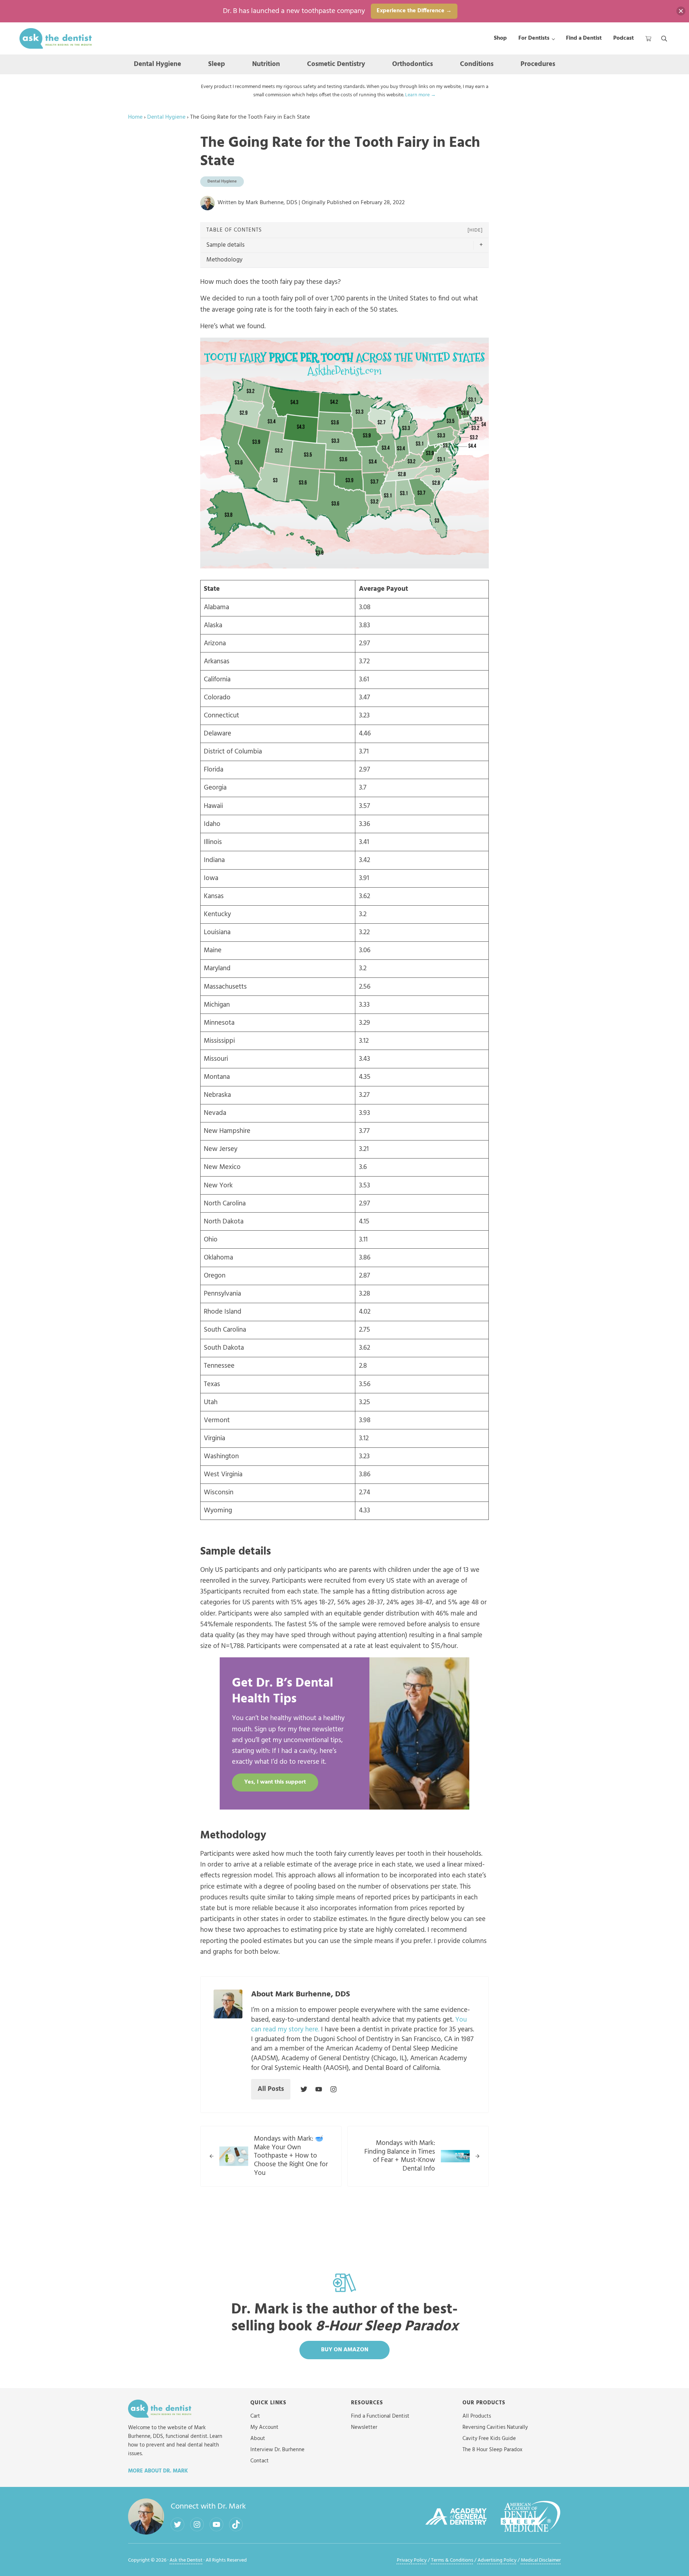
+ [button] (481, 245)
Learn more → (420, 95)
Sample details (225, 245)
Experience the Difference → (414, 11)
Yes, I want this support (275, 1782)
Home (135, 117)
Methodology (224, 260)
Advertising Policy (497, 2560)
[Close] (681, 11)
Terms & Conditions (452, 2560)
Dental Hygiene (166, 117)
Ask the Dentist (186, 2560)
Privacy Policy (412, 2560)
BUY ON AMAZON (345, 2350)
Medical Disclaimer (541, 2560)
